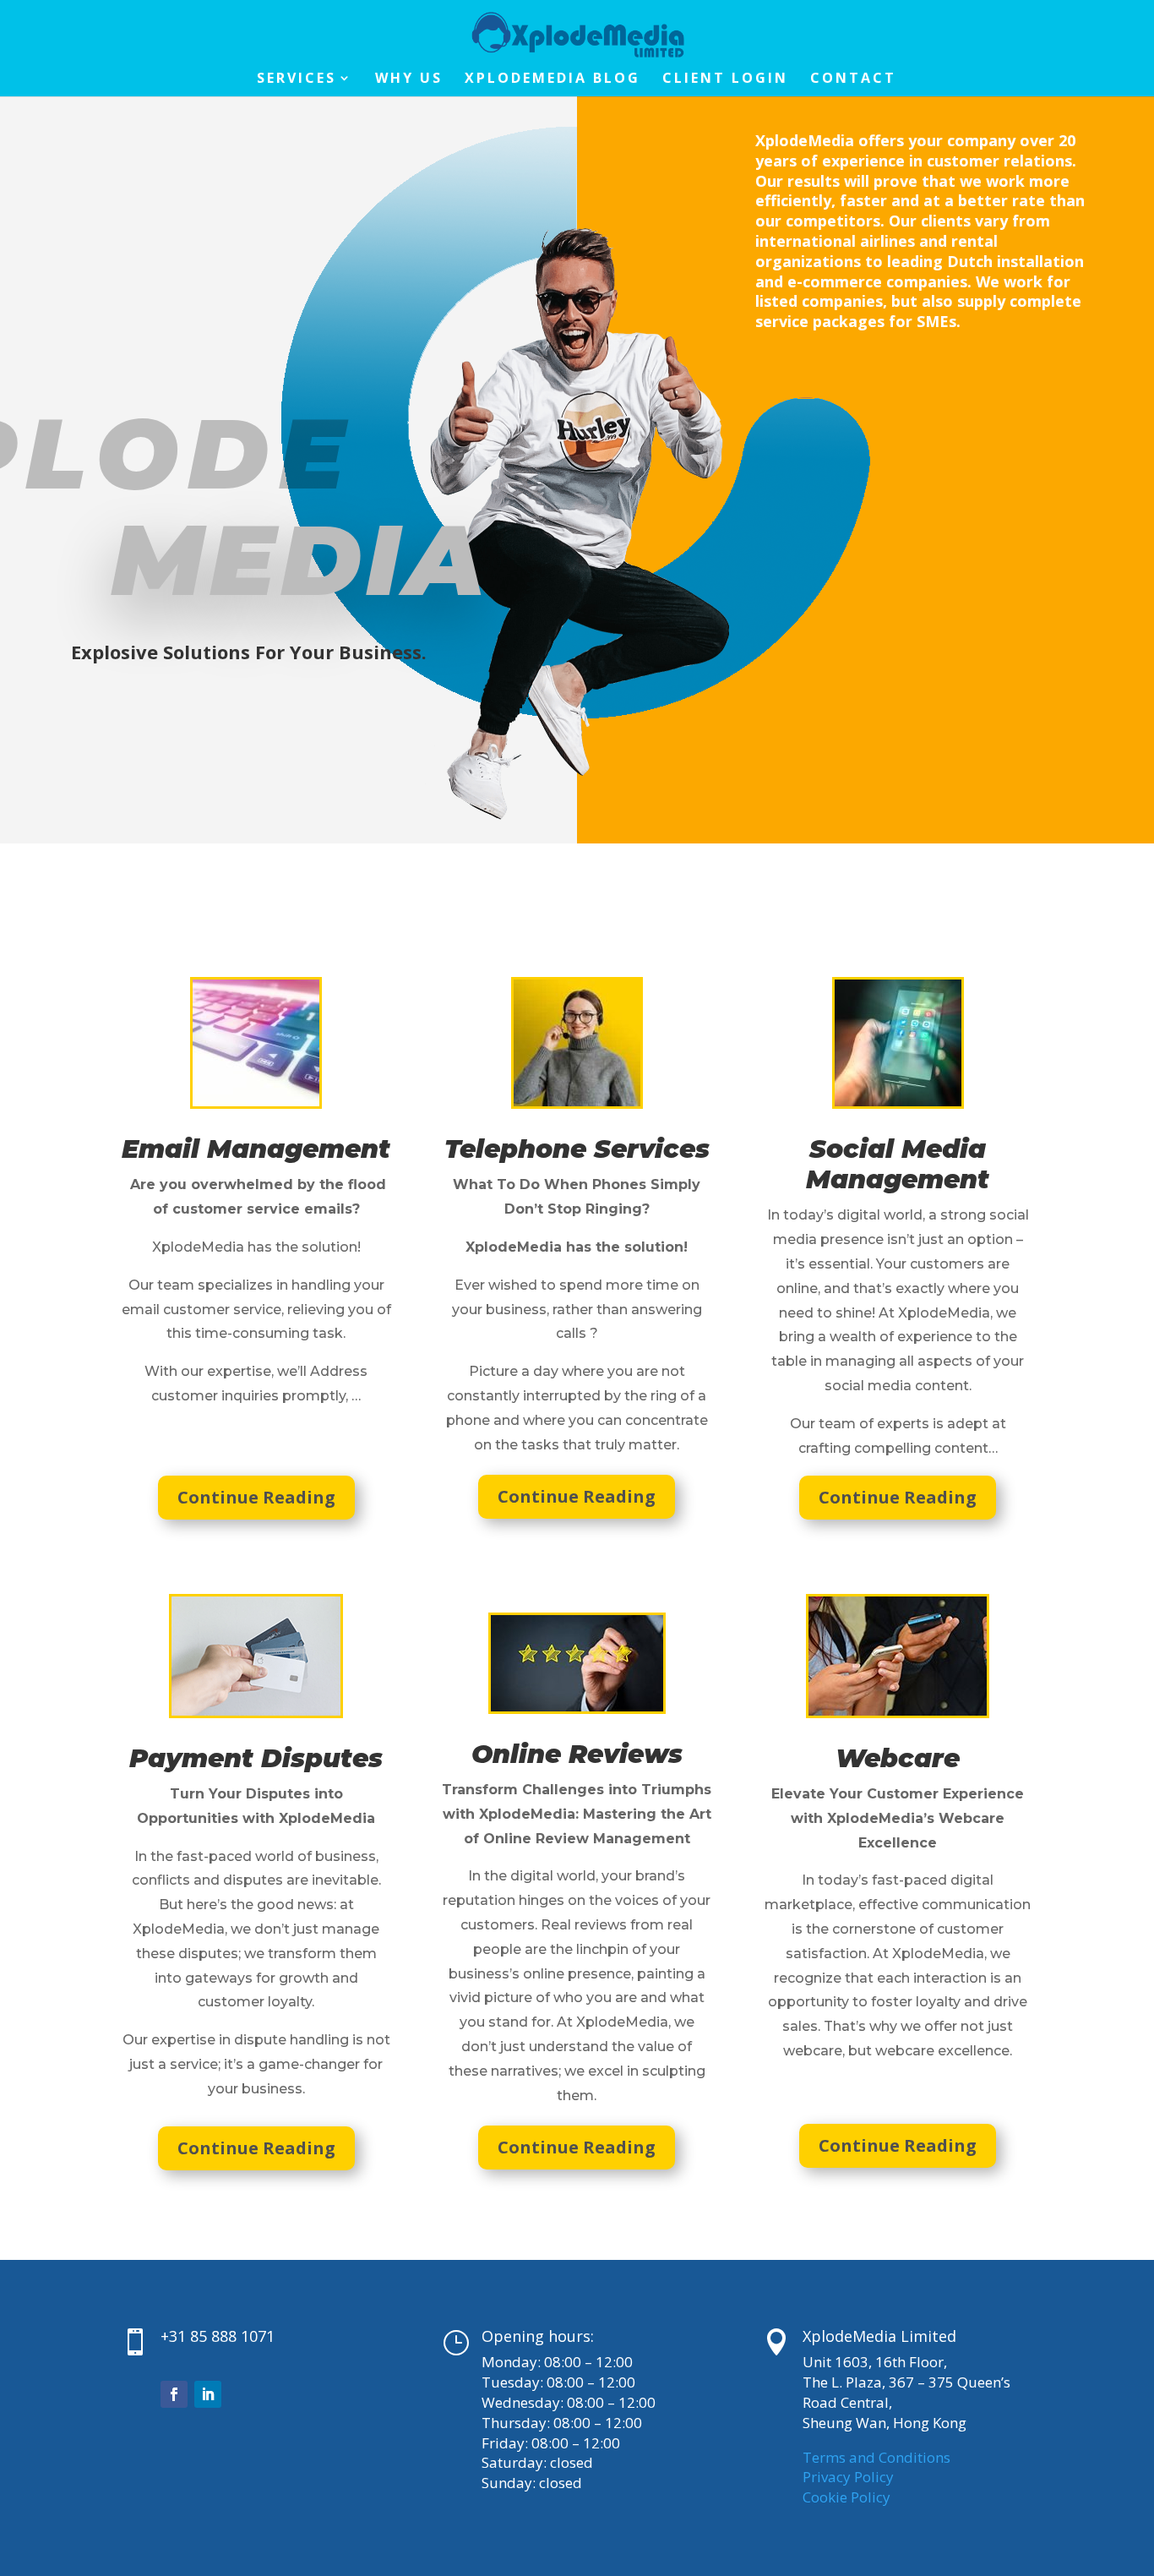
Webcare (898, 1758)
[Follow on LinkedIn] (208, 2394)
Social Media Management (898, 1164)
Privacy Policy (848, 2477)
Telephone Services (577, 1149)
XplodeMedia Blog (553, 79)
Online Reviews (577, 1754)
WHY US (409, 79)
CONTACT (853, 79)
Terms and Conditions (876, 2457)
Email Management (256, 1149)
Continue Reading (256, 1497)
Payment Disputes (256, 1758)
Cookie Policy (846, 2497)
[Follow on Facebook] (174, 2394)
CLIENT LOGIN (725, 79)
